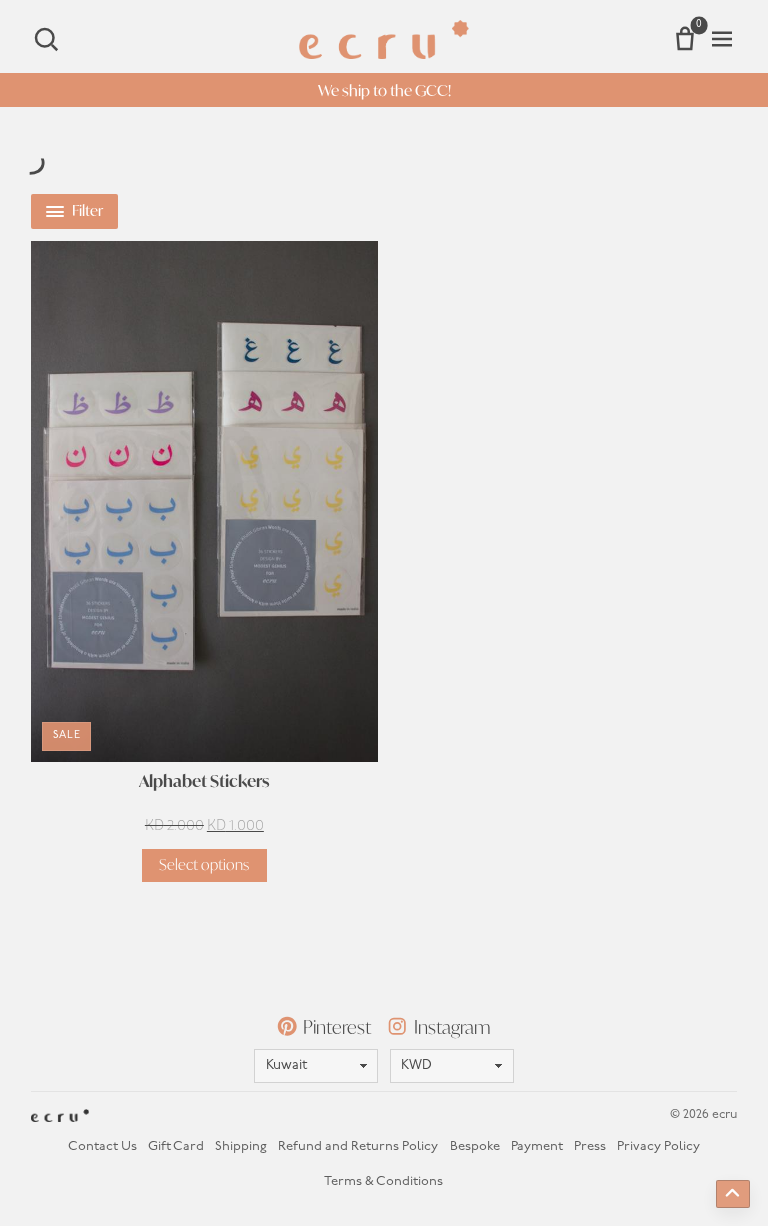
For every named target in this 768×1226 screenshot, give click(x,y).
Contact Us (102, 1146)
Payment (537, 1146)
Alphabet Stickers (204, 781)
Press (590, 1146)
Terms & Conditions (383, 1181)
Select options (204, 864)
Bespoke (475, 1146)
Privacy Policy (658, 1146)
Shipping (241, 1146)
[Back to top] (733, 1194)
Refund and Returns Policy (358, 1146)
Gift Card (176, 1146)
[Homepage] (384, 39)
